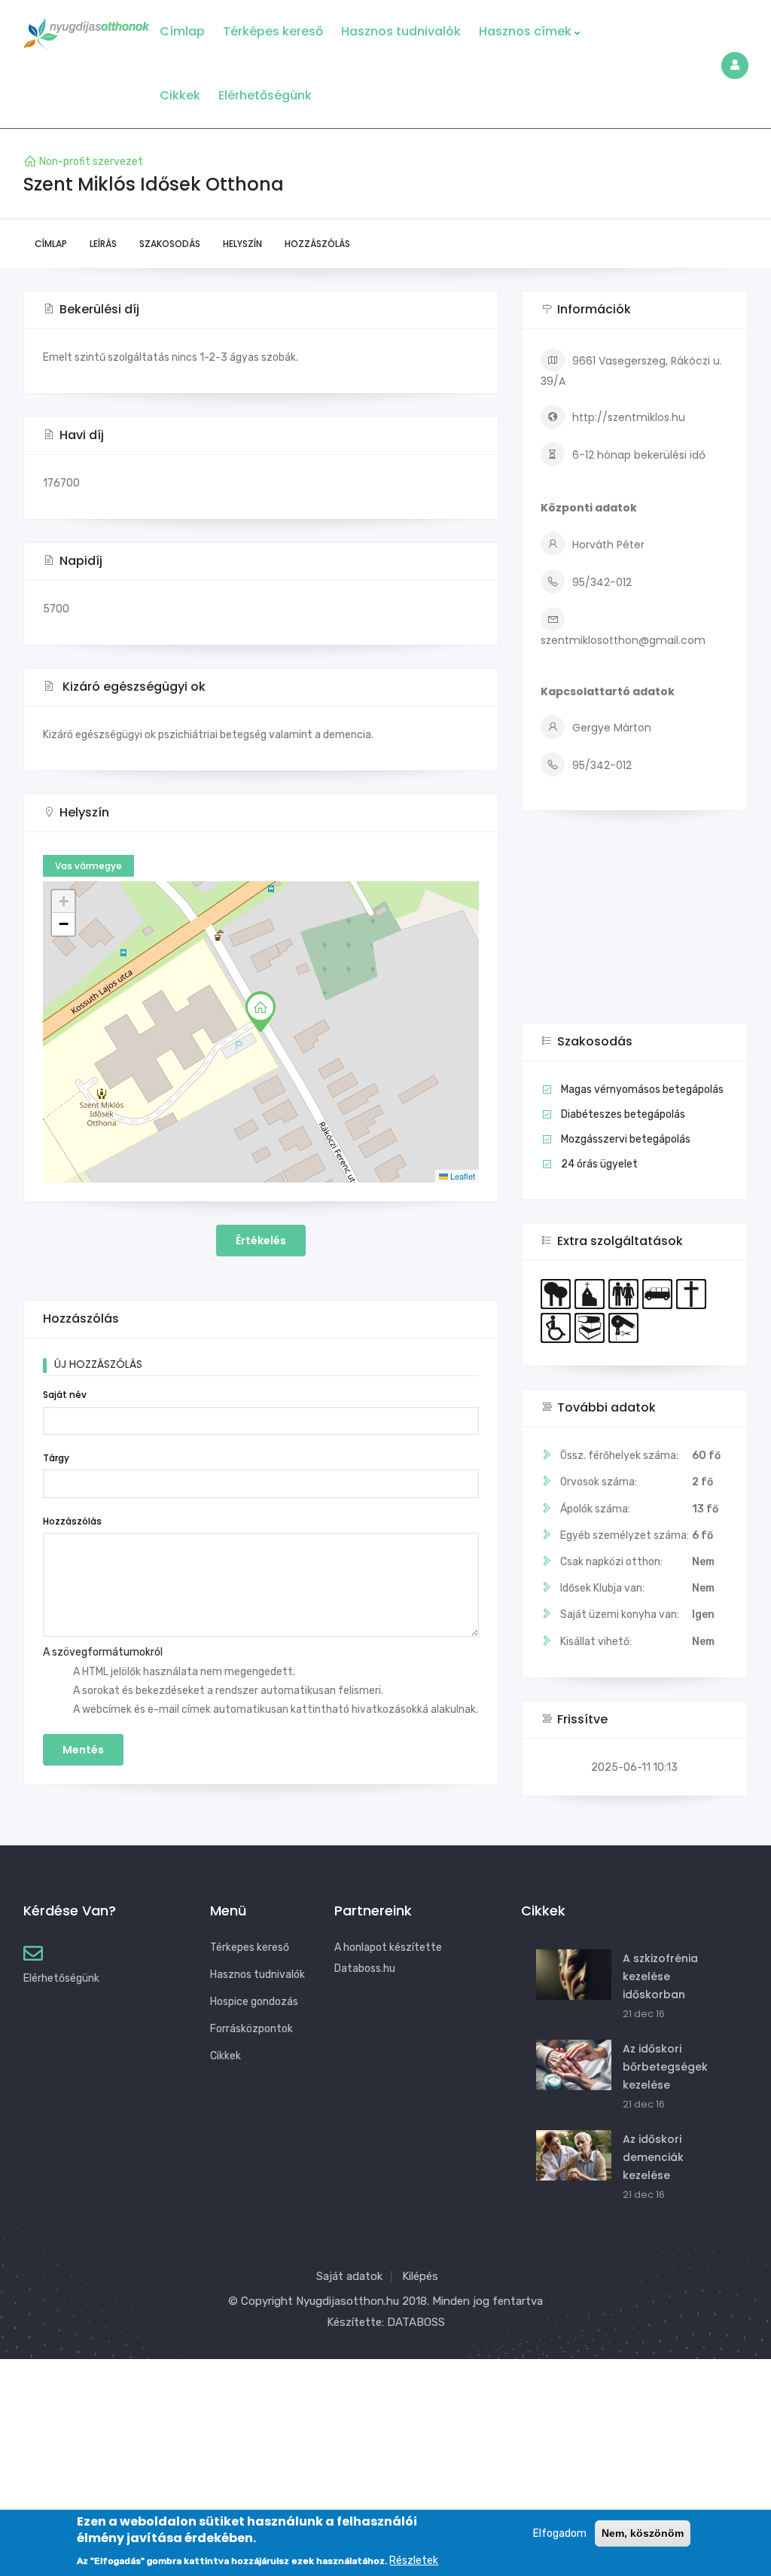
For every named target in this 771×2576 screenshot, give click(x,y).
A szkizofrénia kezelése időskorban (660, 1976)
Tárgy (56, 1458)
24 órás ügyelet (599, 1164)
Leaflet (462, 1176)
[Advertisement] (634, 928)
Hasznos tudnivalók (401, 31)
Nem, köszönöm (643, 2533)
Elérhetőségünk (265, 95)
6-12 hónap (602, 455)
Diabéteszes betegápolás (623, 1114)
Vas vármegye (88, 866)
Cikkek (180, 95)
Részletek (414, 2561)
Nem (703, 1642)
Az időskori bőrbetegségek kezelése (665, 2067)
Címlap (182, 31)
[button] (261, 1012)
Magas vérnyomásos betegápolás (642, 1090)
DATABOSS (416, 2322)
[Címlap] (87, 29)
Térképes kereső (273, 31)
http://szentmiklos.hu (629, 417)
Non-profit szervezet (91, 162)
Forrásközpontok (251, 2029)
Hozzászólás (317, 244)
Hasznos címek (525, 31)
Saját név (65, 1395)
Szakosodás (170, 244)
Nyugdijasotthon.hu (347, 2301)
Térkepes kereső (250, 1947)
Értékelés (261, 1241)
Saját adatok (349, 2276)
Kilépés (420, 2276)
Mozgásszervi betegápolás (626, 1139)
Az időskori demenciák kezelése (653, 2157)
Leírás (103, 244)
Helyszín (242, 244)
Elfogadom (560, 2533)
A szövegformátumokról (103, 1652)
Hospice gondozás (254, 2002)
